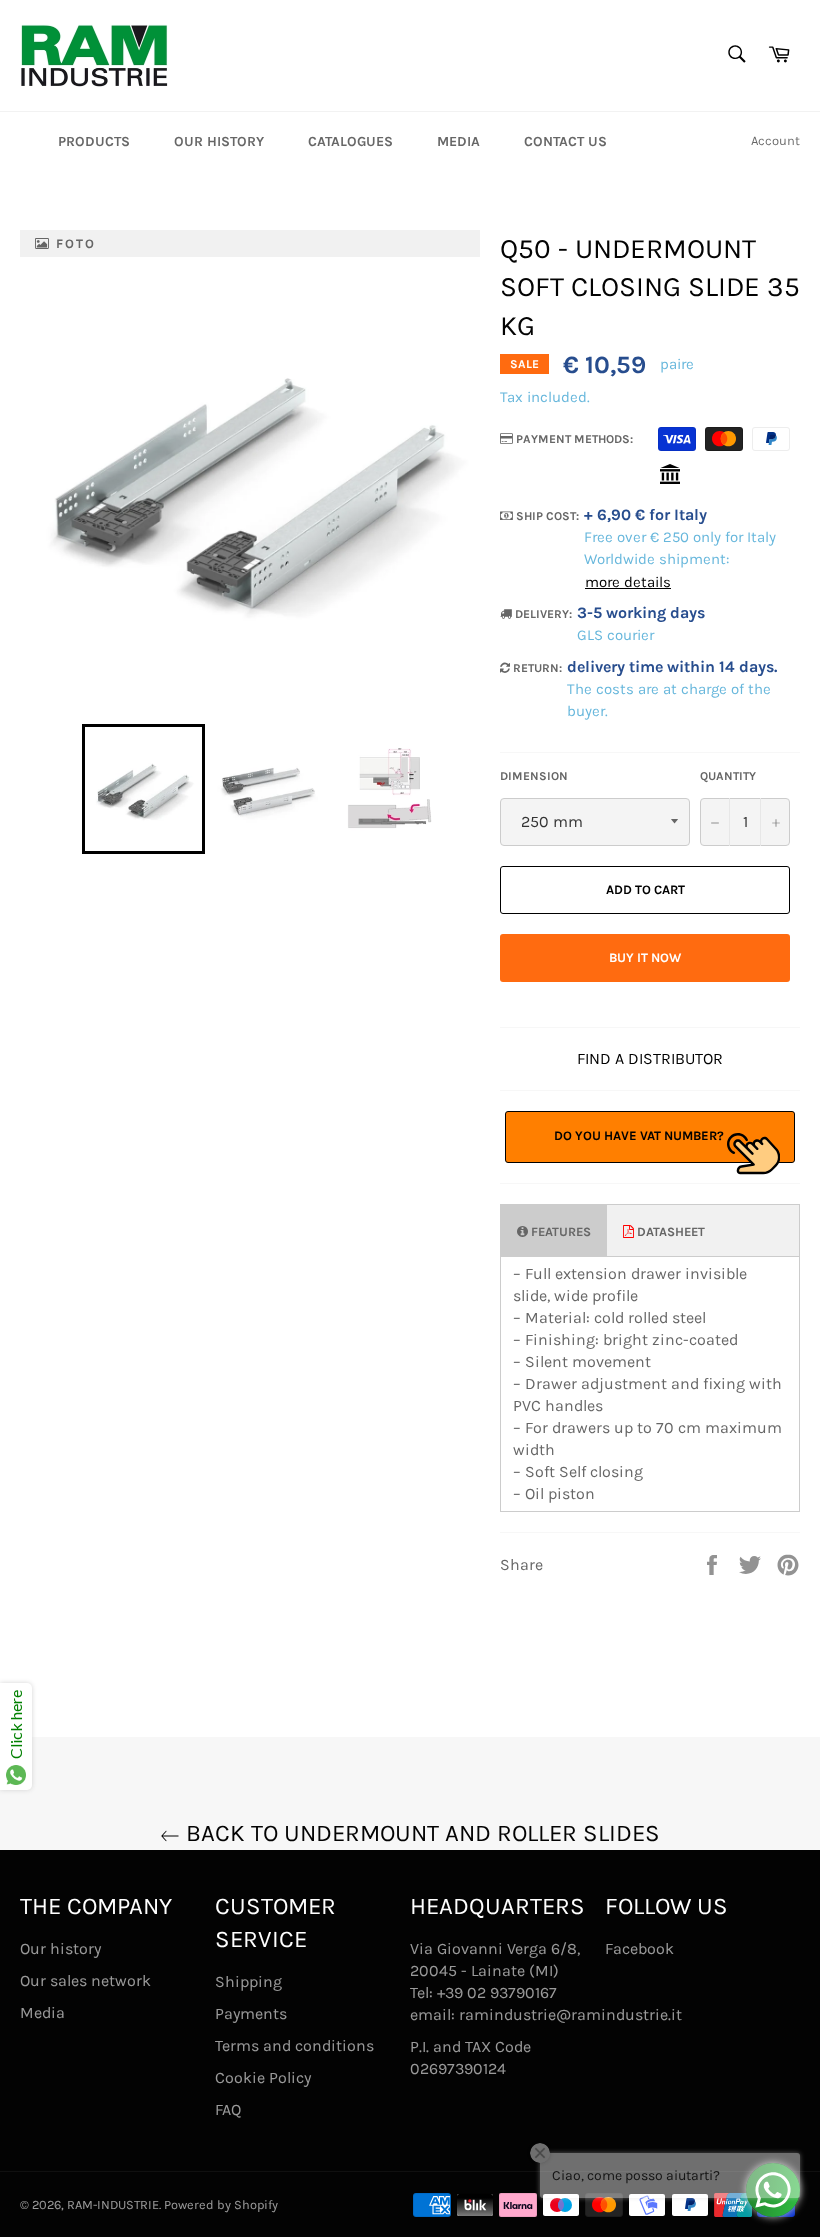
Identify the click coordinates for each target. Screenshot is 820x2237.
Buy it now (645, 957)
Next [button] (459, 789)
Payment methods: (573, 439)
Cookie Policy (263, 2077)
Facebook (639, 1948)
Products (94, 141)
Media (458, 141)
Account (775, 140)
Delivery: (542, 614)
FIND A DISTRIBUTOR (650, 1058)
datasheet (669, 1231)
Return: (536, 668)
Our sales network (85, 1980)
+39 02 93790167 (497, 1992)
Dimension (534, 776)
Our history (219, 141)
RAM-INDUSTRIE (113, 2204)
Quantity (728, 776)
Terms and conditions (294, 2045)
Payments (251, 2013)
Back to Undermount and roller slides (420, 1833)
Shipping (248, 1981)
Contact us (565, 141)
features (559, 1231)
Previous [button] (72, 789)
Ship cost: (546, 516)
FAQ (228, 2109)
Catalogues (350, 141)
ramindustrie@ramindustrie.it (570, 2014)
